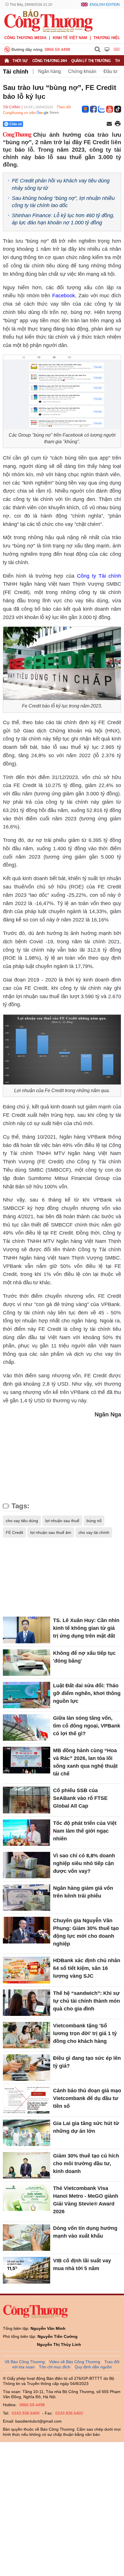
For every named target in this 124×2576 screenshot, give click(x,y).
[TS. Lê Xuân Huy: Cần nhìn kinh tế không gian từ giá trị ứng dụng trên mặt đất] (27, 1630)
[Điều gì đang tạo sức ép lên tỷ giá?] (27, 2068)
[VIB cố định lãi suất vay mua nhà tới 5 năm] (27, 2270)
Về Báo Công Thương (25, 2362)
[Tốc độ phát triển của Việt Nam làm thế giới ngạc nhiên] (27, 1833)
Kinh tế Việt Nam (70, 38)
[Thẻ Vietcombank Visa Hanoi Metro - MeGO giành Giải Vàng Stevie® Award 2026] (27, 2198)
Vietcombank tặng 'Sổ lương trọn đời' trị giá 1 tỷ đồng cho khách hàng (85, 2033)
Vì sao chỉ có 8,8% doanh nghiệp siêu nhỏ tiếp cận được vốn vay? (84, 1863)
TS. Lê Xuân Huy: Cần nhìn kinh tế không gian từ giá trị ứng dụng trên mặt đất (86, 1628)
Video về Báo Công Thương (75, 2362)
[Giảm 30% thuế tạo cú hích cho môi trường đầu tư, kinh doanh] (27, 2165)
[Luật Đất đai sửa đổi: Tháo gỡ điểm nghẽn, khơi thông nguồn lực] (27, 1695)
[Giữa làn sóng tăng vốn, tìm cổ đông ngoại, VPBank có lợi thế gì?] (27, 1727)
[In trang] (118, 124)
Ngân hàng (49, 71)
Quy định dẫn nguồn (93, 2367)
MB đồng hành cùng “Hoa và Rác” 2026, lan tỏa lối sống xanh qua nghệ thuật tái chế (85, 1762)
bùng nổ (94, 1521)
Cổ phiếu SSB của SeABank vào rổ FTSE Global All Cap (80, 1798)
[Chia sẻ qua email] (109, 124)
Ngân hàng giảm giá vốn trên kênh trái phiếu (83, 1892)
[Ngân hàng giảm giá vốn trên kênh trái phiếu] (27, 1898)
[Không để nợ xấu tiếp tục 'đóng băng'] (27, 1663)
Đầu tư (111, 71)
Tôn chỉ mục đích (55, 2367)
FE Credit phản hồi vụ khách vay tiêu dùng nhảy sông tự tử (61, 184)
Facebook (64, 296)
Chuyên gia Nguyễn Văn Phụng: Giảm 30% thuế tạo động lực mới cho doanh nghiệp (86, 1932)
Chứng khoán (82, 71)
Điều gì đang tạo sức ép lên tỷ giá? (87, 2062)
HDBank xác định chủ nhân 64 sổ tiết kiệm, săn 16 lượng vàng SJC (87, 1968)
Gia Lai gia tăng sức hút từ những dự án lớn (86, 2127)
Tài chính (16, 72)
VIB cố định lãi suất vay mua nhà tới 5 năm (82, 2264)
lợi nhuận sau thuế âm (51, 1532)
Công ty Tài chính (99, 576)
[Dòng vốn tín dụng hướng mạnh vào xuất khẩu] (27, 2238)
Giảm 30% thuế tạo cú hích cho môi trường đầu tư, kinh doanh (86, 2164)
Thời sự (20, 61)
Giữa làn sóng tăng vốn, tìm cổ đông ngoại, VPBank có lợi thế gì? (87, 1726)
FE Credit (14, 1532)
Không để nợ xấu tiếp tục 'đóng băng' (84, 1657)
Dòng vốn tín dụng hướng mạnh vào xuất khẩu (85, 2232)
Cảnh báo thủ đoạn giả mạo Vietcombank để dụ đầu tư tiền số (87, 2098)
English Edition (105, 5)
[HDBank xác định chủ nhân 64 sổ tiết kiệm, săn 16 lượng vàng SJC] (27, 1970)
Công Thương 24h (50, 61)
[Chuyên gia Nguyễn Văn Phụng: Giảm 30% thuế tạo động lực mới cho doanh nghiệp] (27, 1930)
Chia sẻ (16, 124)
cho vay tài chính (94, 1532)
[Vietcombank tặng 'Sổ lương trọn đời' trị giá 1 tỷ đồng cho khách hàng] (27, 2035)
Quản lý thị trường (91, 61)
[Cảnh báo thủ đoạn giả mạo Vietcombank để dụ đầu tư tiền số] (27, 2100)
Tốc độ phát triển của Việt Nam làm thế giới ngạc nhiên (85, 1831)
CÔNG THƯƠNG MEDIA (25, 38)
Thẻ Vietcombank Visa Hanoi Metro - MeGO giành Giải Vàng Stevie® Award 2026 (86, 2200)
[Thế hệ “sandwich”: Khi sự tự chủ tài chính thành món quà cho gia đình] (27, 2003)
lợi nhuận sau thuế (62, 1521)
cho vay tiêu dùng (22, 1521)
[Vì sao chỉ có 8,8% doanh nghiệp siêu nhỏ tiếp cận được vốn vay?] (27, 1865)
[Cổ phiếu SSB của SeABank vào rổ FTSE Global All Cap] (27, 1800)
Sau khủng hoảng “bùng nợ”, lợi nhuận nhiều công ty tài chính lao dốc (63, 202)
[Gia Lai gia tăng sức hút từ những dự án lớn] (27, 2133)
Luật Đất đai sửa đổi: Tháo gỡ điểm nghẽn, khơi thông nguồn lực (87, 1693)
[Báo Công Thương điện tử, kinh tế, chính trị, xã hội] (48, 20)
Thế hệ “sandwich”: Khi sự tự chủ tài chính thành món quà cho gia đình (87, 2001)
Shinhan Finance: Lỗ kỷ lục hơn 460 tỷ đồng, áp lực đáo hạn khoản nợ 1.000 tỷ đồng (63, 219)
